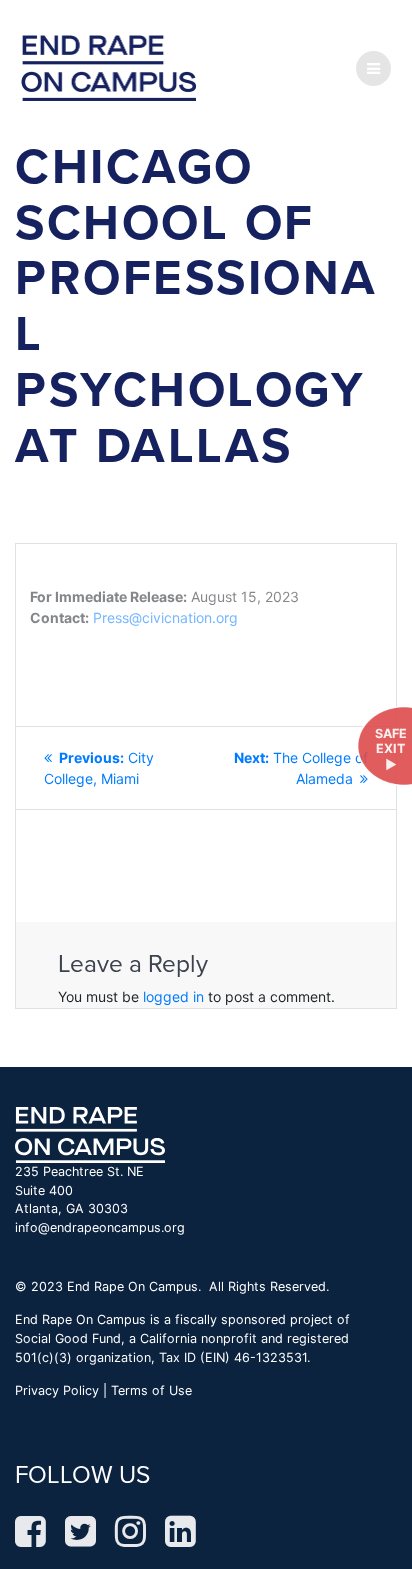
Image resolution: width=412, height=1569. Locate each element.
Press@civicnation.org (165, 617)
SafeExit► (391, 749)
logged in (173, 996)
